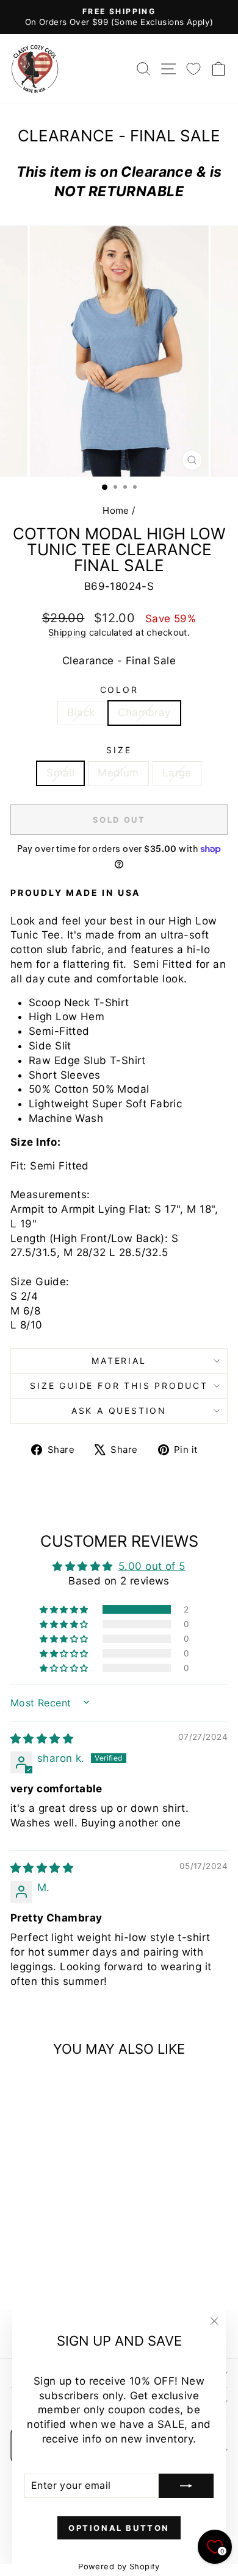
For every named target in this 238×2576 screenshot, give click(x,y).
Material (119, 1361)
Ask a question (119, 1410)
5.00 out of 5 (152, 1566)
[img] (42, 1739)
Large (177, 773)
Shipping (67, 632)
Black (81, 712)
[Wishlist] (193, 69)
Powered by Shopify (119, 2566)
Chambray (144, 712)
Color (119, 690)
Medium (118, 773)
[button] (65, 1609)
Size (119, 750)
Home (116, 510)
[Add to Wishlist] (25, 2088)
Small (60, 773)
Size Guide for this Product (119, 1386)
